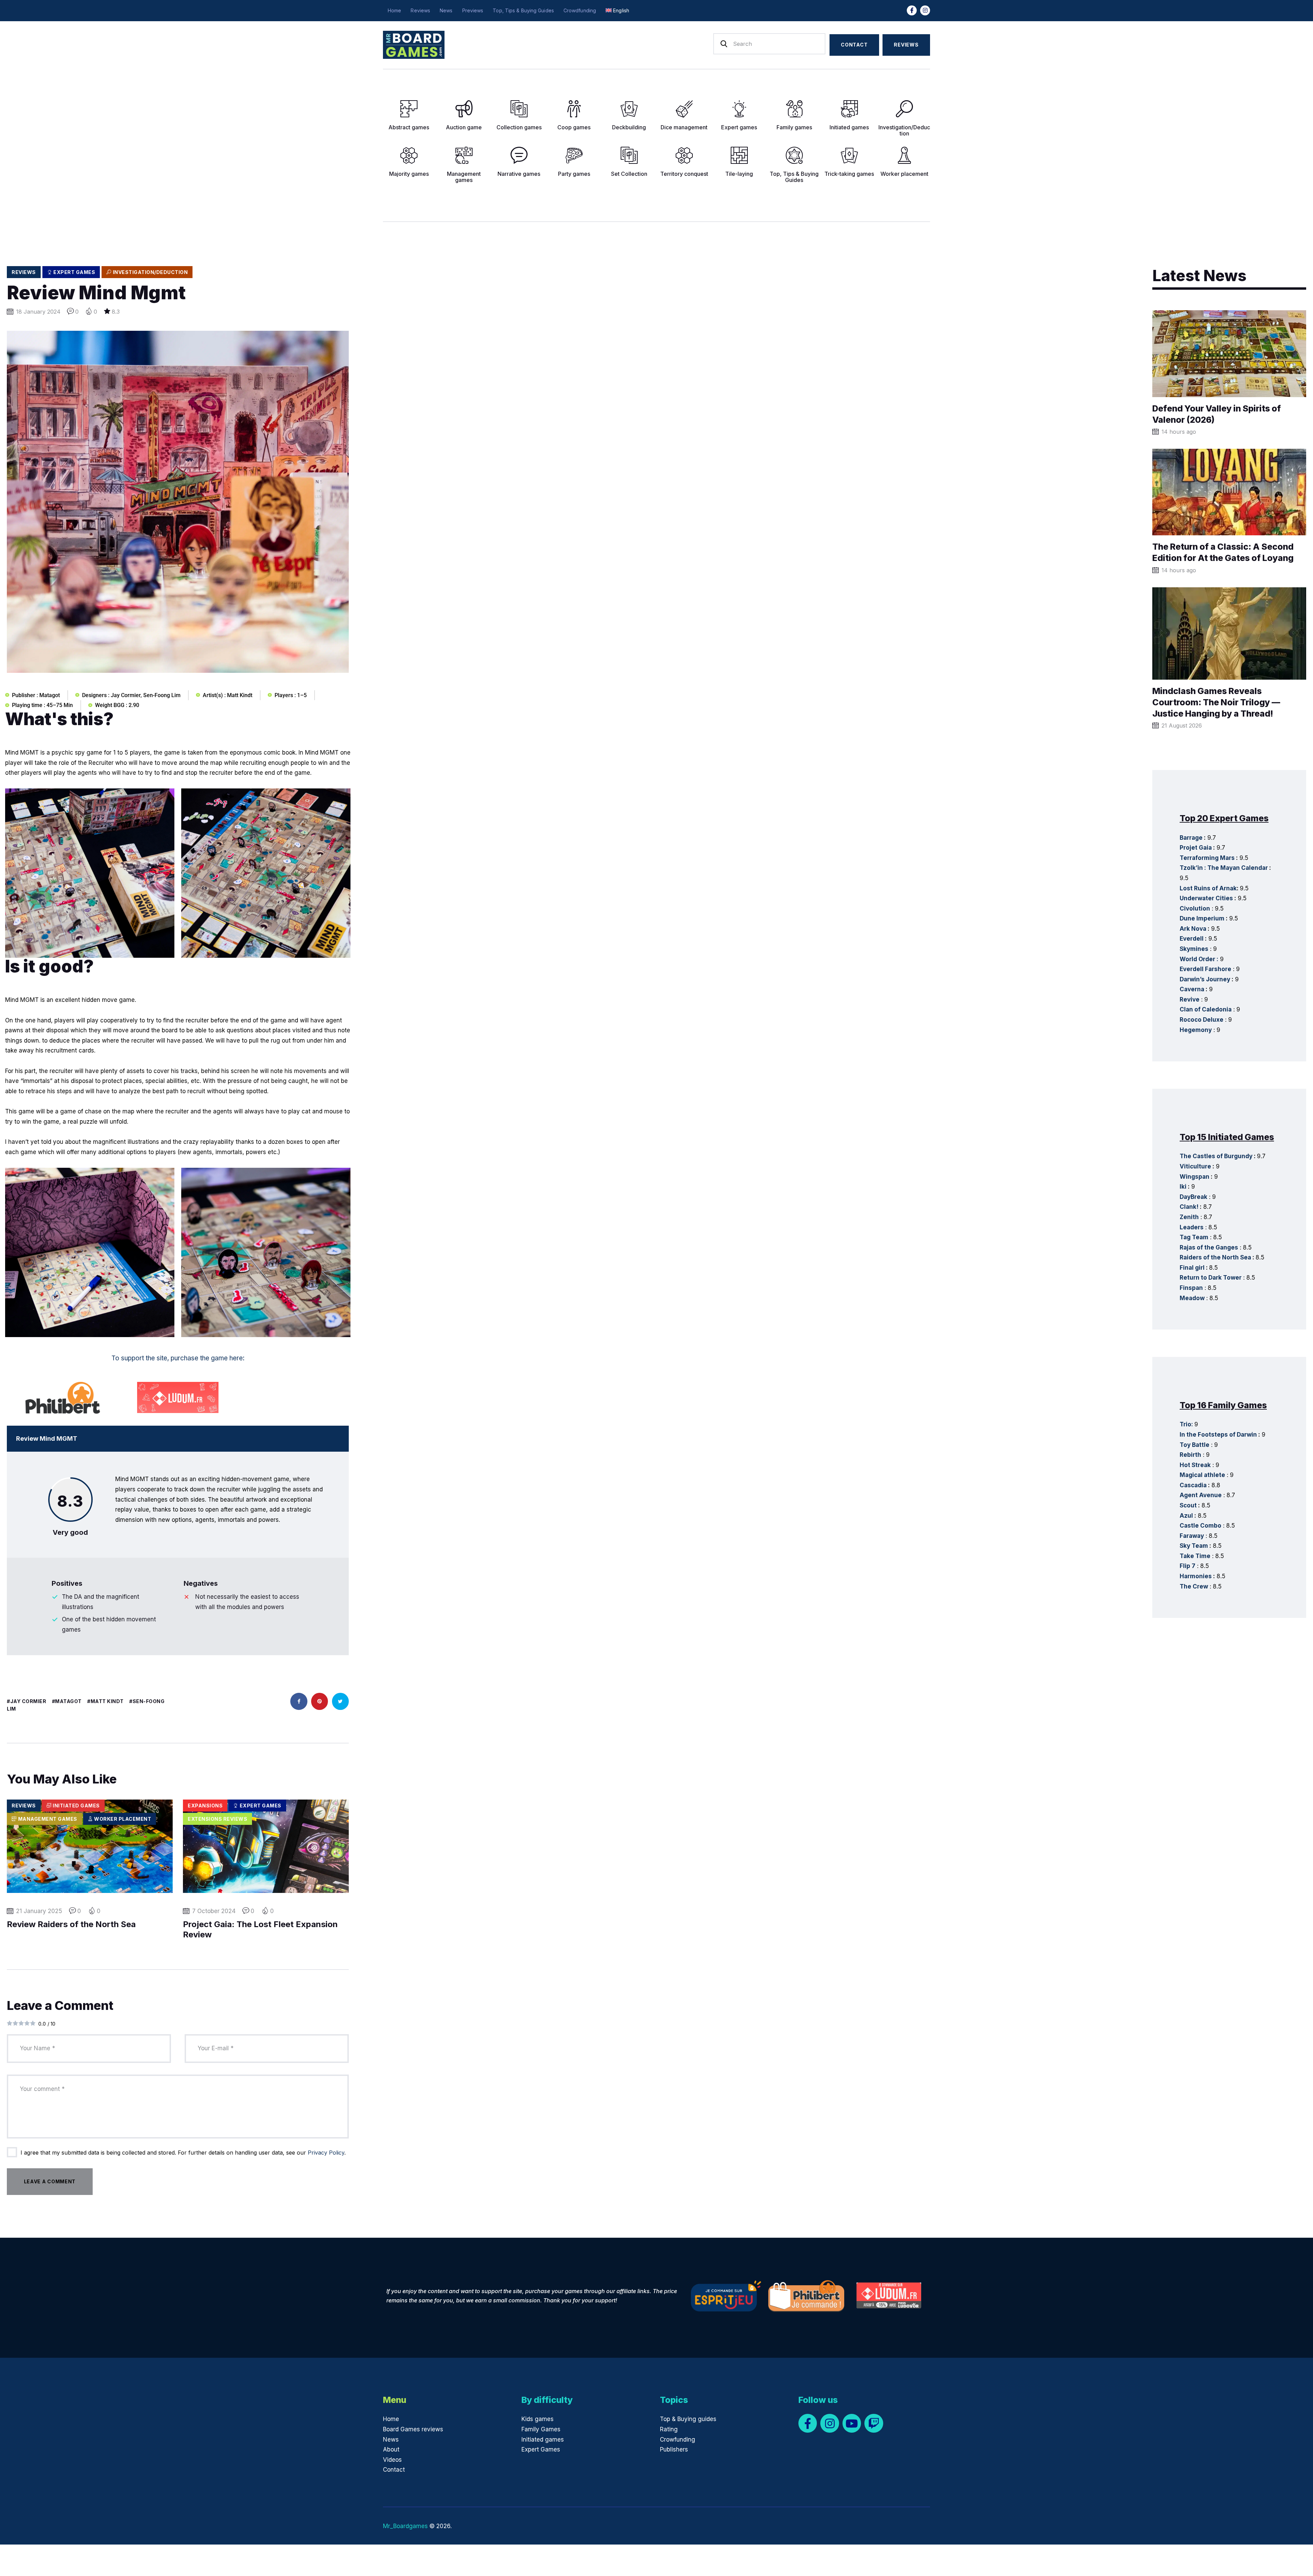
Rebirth (1190, 1455)
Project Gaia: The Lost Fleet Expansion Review (260, 1930)
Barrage (1191, 838)
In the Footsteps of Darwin (1218, 1435)
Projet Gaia (1196, 848)
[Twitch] (874, 2423)
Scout (1188, 1505)
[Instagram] (925, 10)
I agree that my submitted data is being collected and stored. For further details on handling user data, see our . (183, 2153)
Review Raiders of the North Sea (71, 1924)
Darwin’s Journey (1205, 979)
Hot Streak (1195, 1465)
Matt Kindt (107, 1701)
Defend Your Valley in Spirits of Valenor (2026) (1217, 414)
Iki (1183, 1187)
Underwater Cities (1206, 898)
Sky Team (1194, 1546)
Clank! (1189, 1207)
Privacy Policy (326, 2153)
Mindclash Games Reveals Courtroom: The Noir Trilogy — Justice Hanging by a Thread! (1216, 702)
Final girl (1192, 1268)
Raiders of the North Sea (1215, 1257)
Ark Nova (1193, 929)
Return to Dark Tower (1211, 1278)
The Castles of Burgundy (1216, 1156)
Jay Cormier (28, 1701)
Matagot (68, 1701)
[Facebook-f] (912, 10)
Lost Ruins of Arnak (1208, 888)
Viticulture (1195, 1166)
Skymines (1194, 949)
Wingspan (1195, 1177)
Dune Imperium (1202, 918)
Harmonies (1196, 1576)
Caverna (1192, 989)
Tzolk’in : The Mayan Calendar (1224, 868)
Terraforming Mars (1207, 858)
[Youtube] (852, 2423)
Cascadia (1193, 1485)
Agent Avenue (1201, 1495)
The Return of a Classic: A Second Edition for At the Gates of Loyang (1223, 552)
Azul (1186, 1516)
